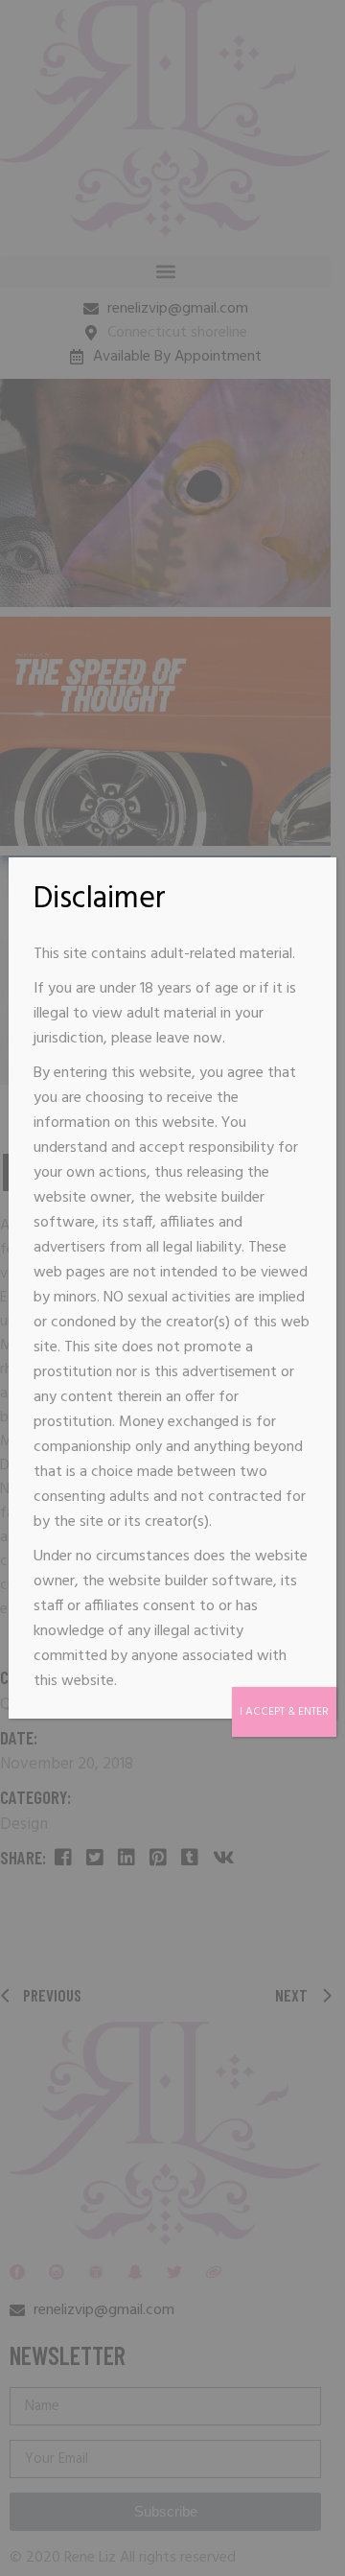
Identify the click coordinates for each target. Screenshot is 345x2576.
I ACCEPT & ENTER (284, 1712)
